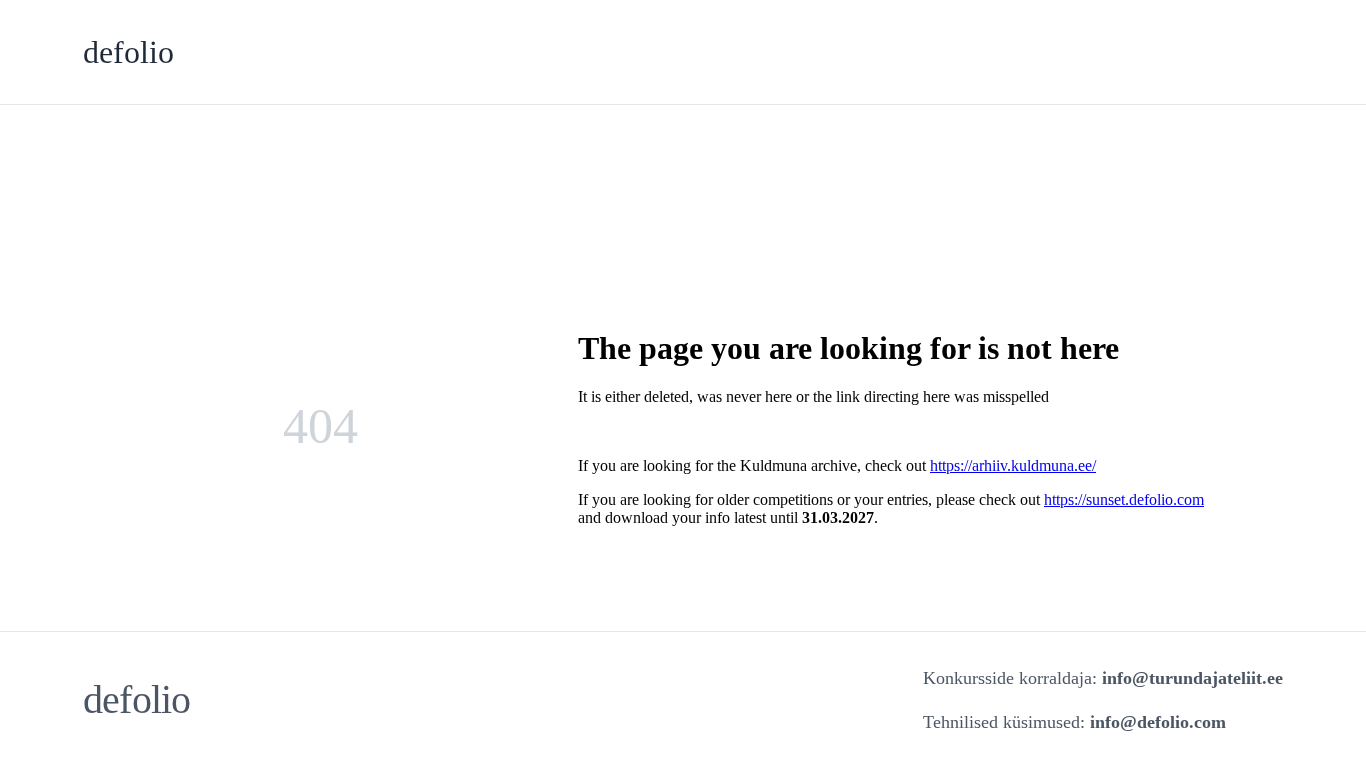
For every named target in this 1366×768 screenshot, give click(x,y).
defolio (128, 52)
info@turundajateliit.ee (1192, 678)
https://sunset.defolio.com (1124, 499)
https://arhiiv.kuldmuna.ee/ (1013, 465)
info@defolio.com (1158, 722)
